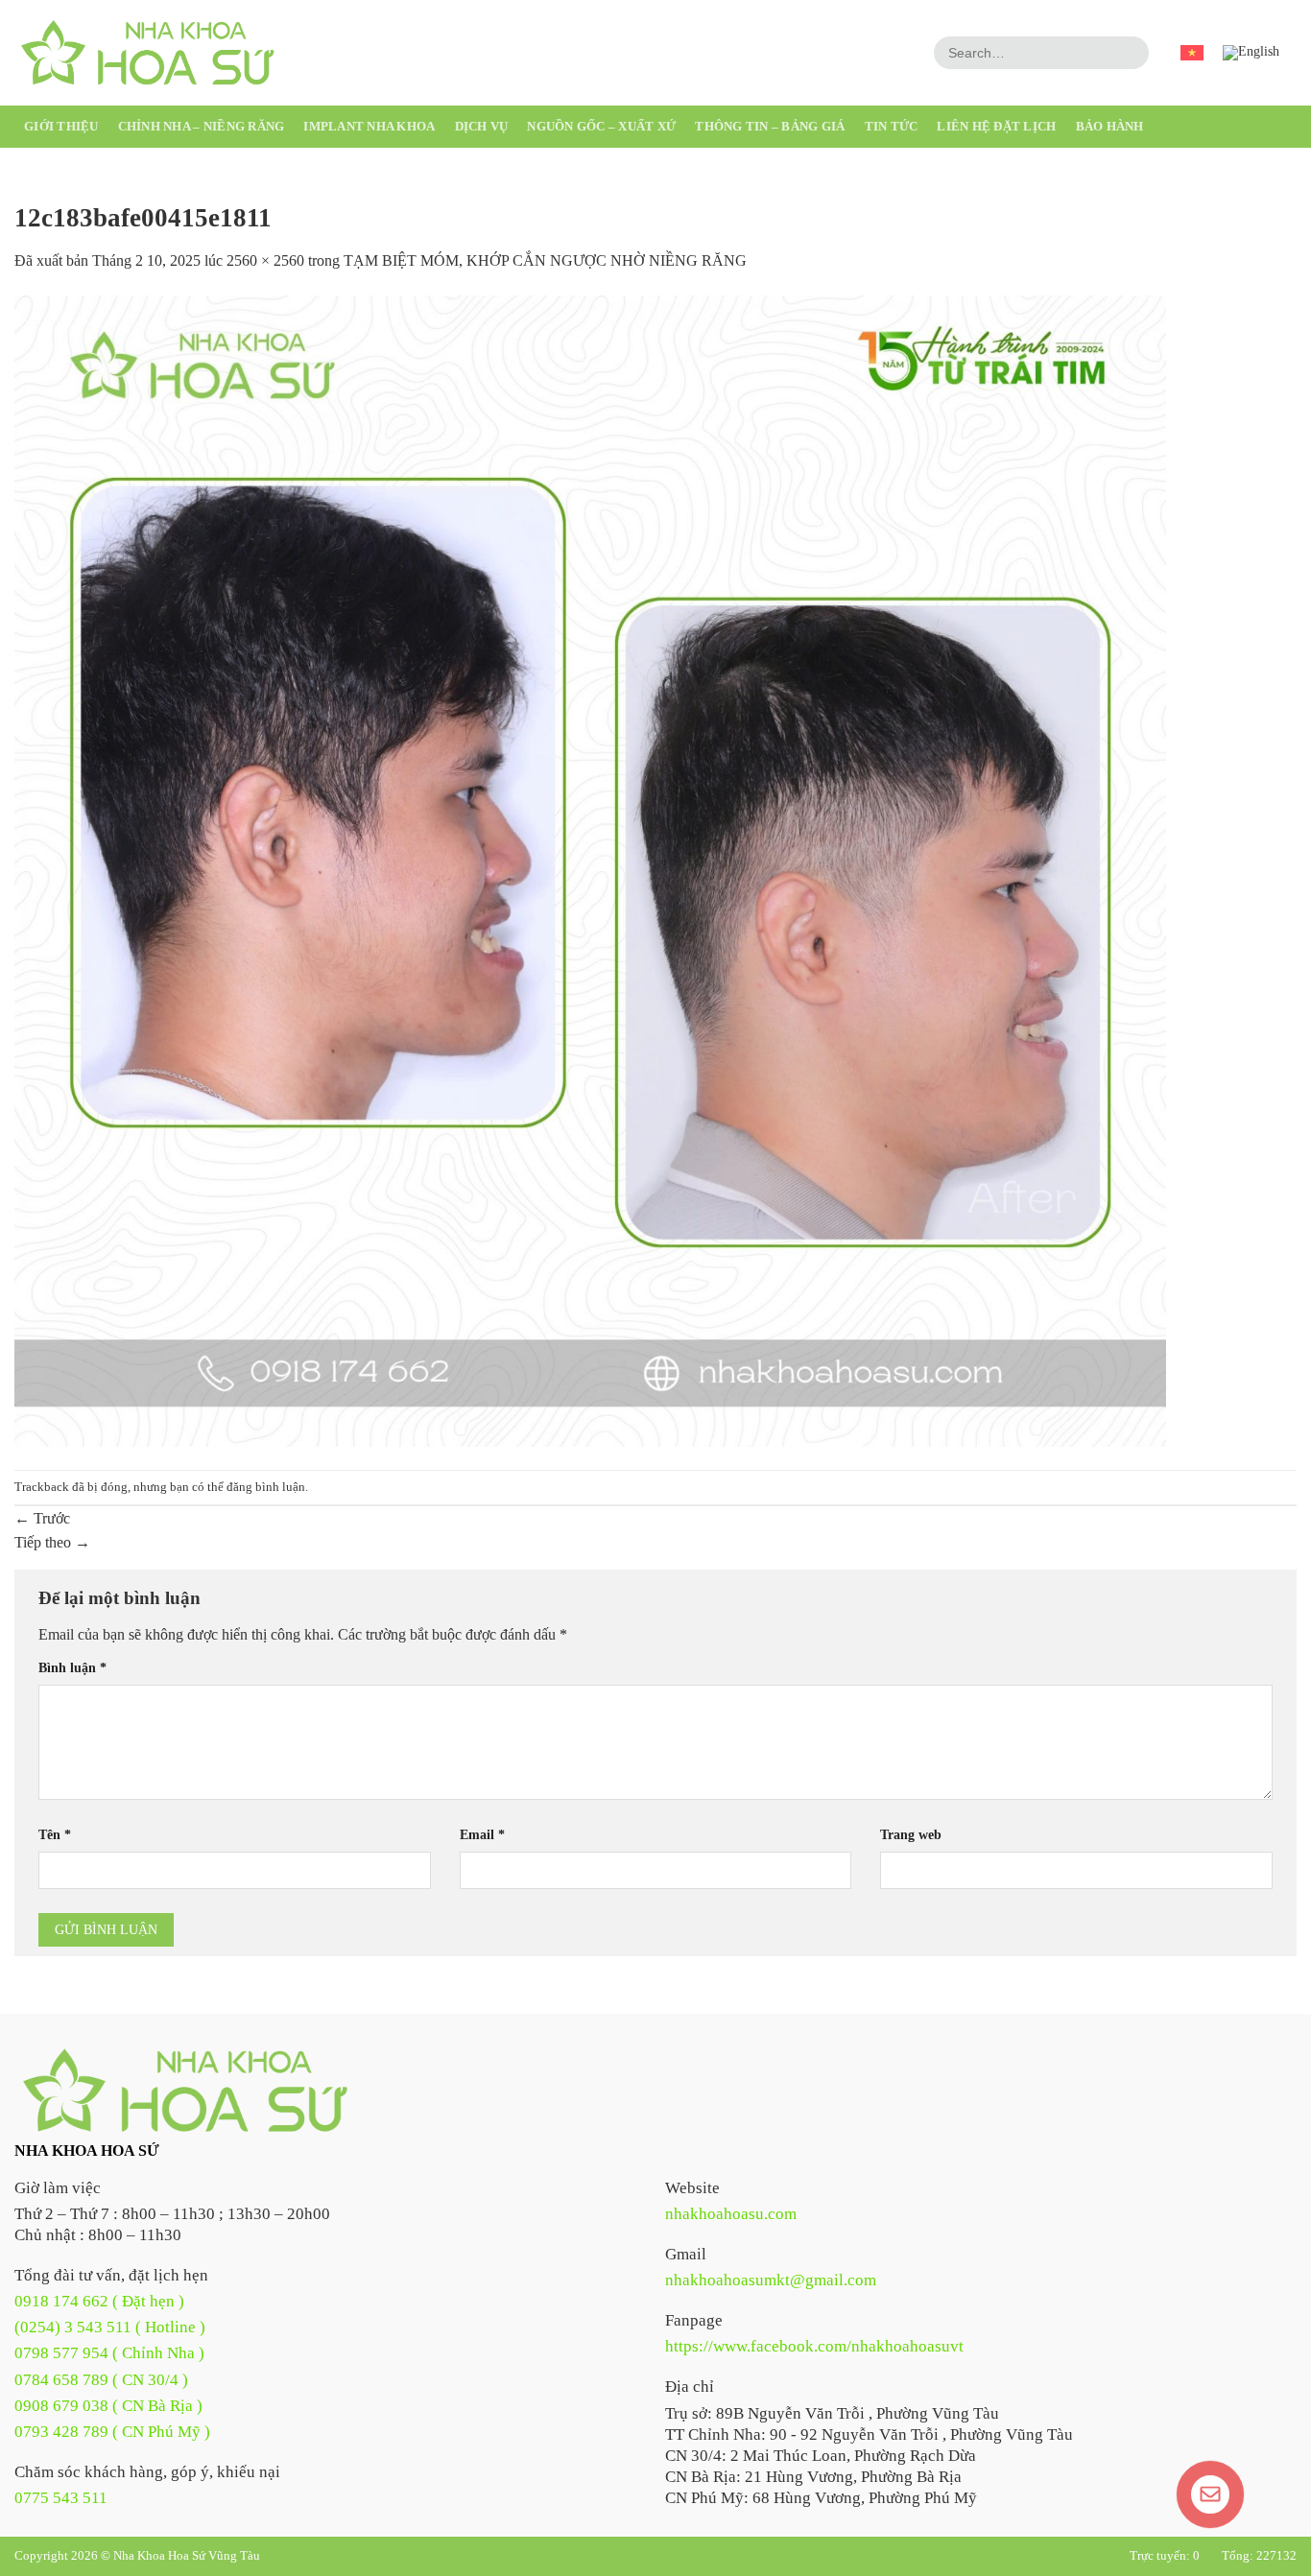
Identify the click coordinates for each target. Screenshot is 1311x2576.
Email (482, 1834)
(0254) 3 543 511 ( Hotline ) (110, 2327)
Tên (55, 1834)
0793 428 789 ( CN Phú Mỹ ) (112, 2432)
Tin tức (892, 126)
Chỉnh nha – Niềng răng (202, 126)
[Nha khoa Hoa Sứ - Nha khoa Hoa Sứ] (145, 53)
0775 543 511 (61, 2498)
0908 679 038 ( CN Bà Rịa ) (108, 2406)
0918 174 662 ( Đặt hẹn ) (99, 2301)
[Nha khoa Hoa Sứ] (182, 2089)
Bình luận (72, 1667)
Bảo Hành (1110, 126)
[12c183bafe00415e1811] (590, 870)
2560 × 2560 (265, 260)
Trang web (911, 1834)
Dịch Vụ (482, 126)
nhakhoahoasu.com (731, 2214)
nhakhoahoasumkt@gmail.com (771, 2280)
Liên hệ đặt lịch (996, 126)
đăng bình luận (266, 1487)
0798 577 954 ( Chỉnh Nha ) (109, 2353)
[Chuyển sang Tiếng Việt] (1192, 53)
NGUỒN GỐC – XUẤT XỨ (601, 126)
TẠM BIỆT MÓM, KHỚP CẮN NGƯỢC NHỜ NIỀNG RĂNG (545, 260)
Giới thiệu (61, 126)
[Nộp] (1131, 53)
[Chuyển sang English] (1251, 53)
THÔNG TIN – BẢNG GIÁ (770, 126)
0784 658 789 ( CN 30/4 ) (101, 2380)
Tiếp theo (52, 1542)
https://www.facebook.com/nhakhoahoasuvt (814, 2346)
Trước (42, 1518)
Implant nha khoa (369, 126)
